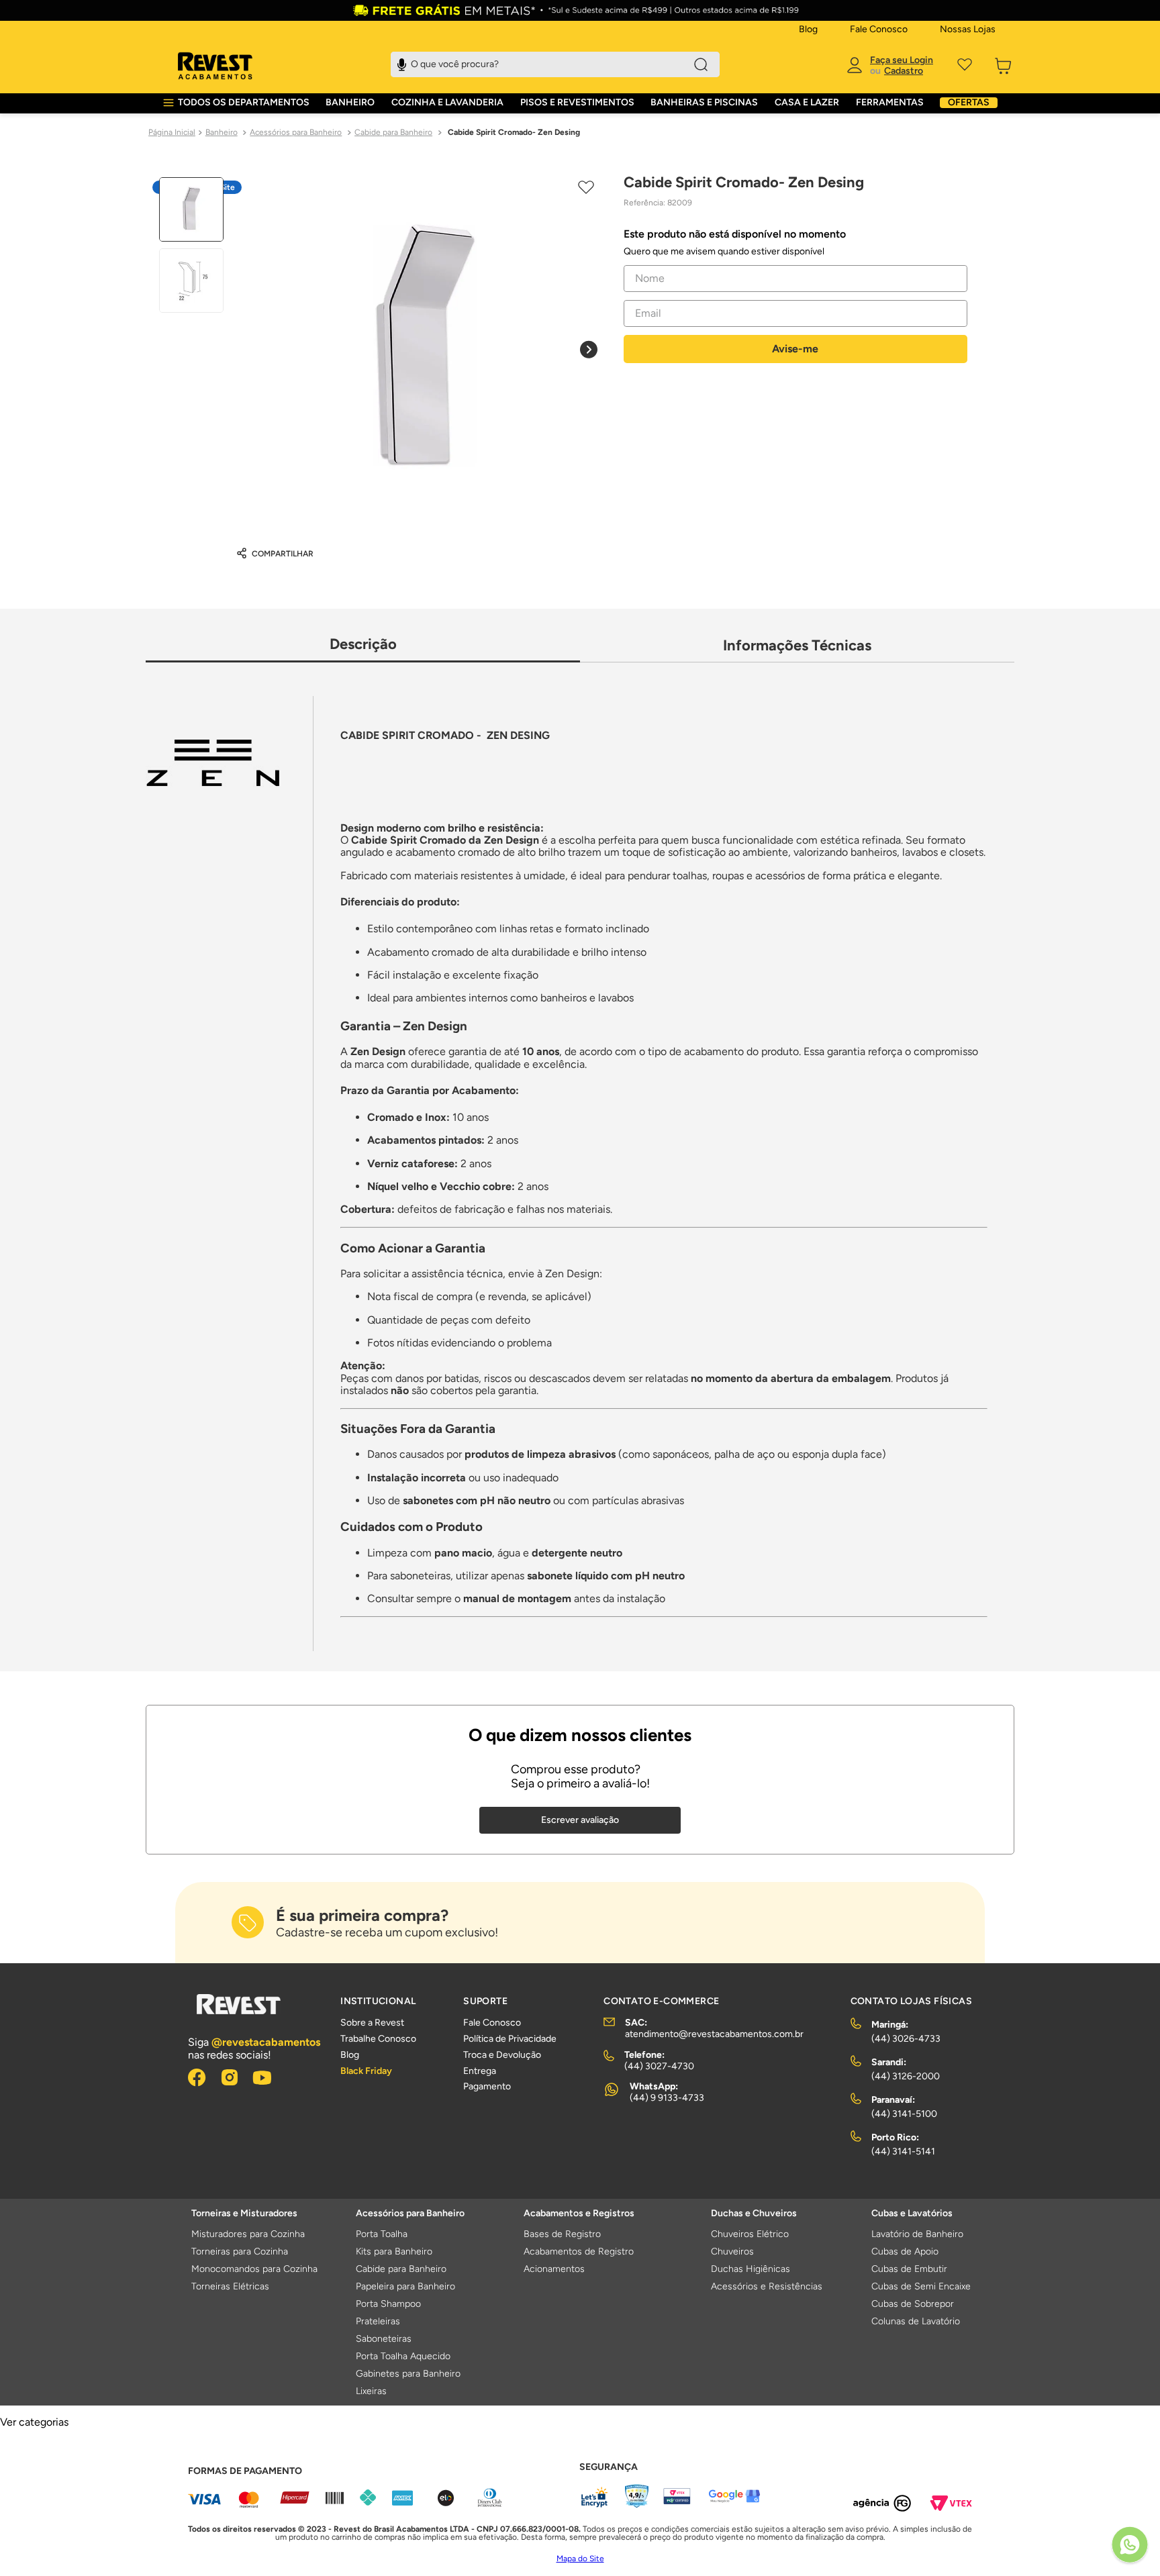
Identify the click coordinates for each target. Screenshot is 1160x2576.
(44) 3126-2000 (906, 2076)
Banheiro (222, 132)
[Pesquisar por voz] (402, 63)
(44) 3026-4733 (906, 2039)
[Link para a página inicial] (172, 133)
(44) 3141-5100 (904, 2114)
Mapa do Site (580, 2559)
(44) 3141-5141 (903, 2151)
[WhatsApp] (1130, 2546)
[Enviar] (795, 349)
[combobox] (555, 64)
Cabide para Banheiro (393, 132)
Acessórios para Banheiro (296, 132)
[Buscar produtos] (701, 64)
